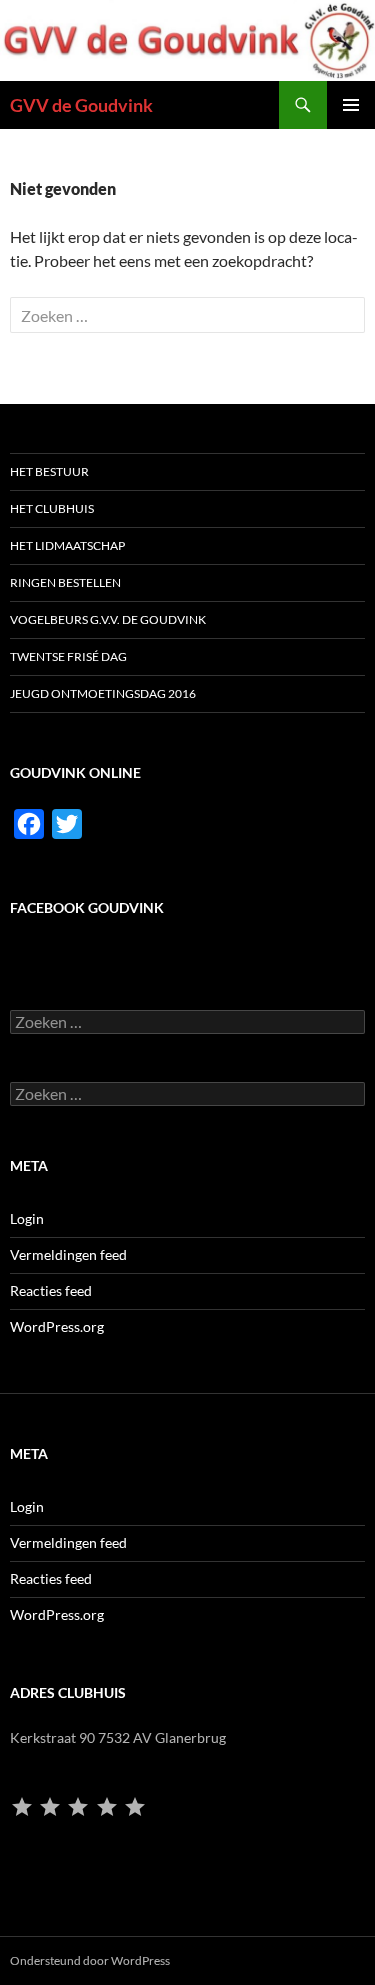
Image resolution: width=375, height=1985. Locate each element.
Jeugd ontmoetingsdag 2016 (103, 693)
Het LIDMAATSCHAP (67, 545)
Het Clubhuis (52, 508)
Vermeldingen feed (68, 1254)
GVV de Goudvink (81, 105)
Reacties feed (51, 1290)
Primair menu (351, 105)
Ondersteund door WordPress (90, 1960)
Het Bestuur (49, 471)
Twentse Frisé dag (68, 656)
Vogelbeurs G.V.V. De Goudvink (108, 619)
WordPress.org (57, 1326)
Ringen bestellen (65, 582)
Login (27, 1218)
